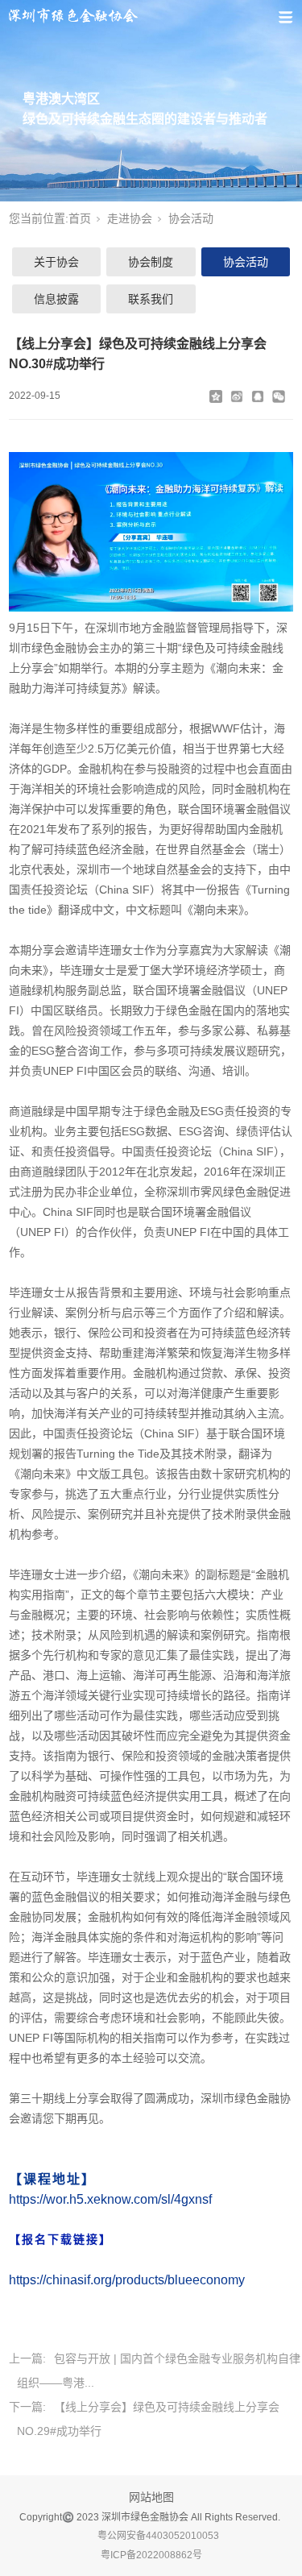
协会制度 (151, 262)
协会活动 (191, 218)
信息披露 (56, 299)
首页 (80, 218)
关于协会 (56, 262)
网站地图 (151, 2497)
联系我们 (151, 299)
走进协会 (130, 218)
